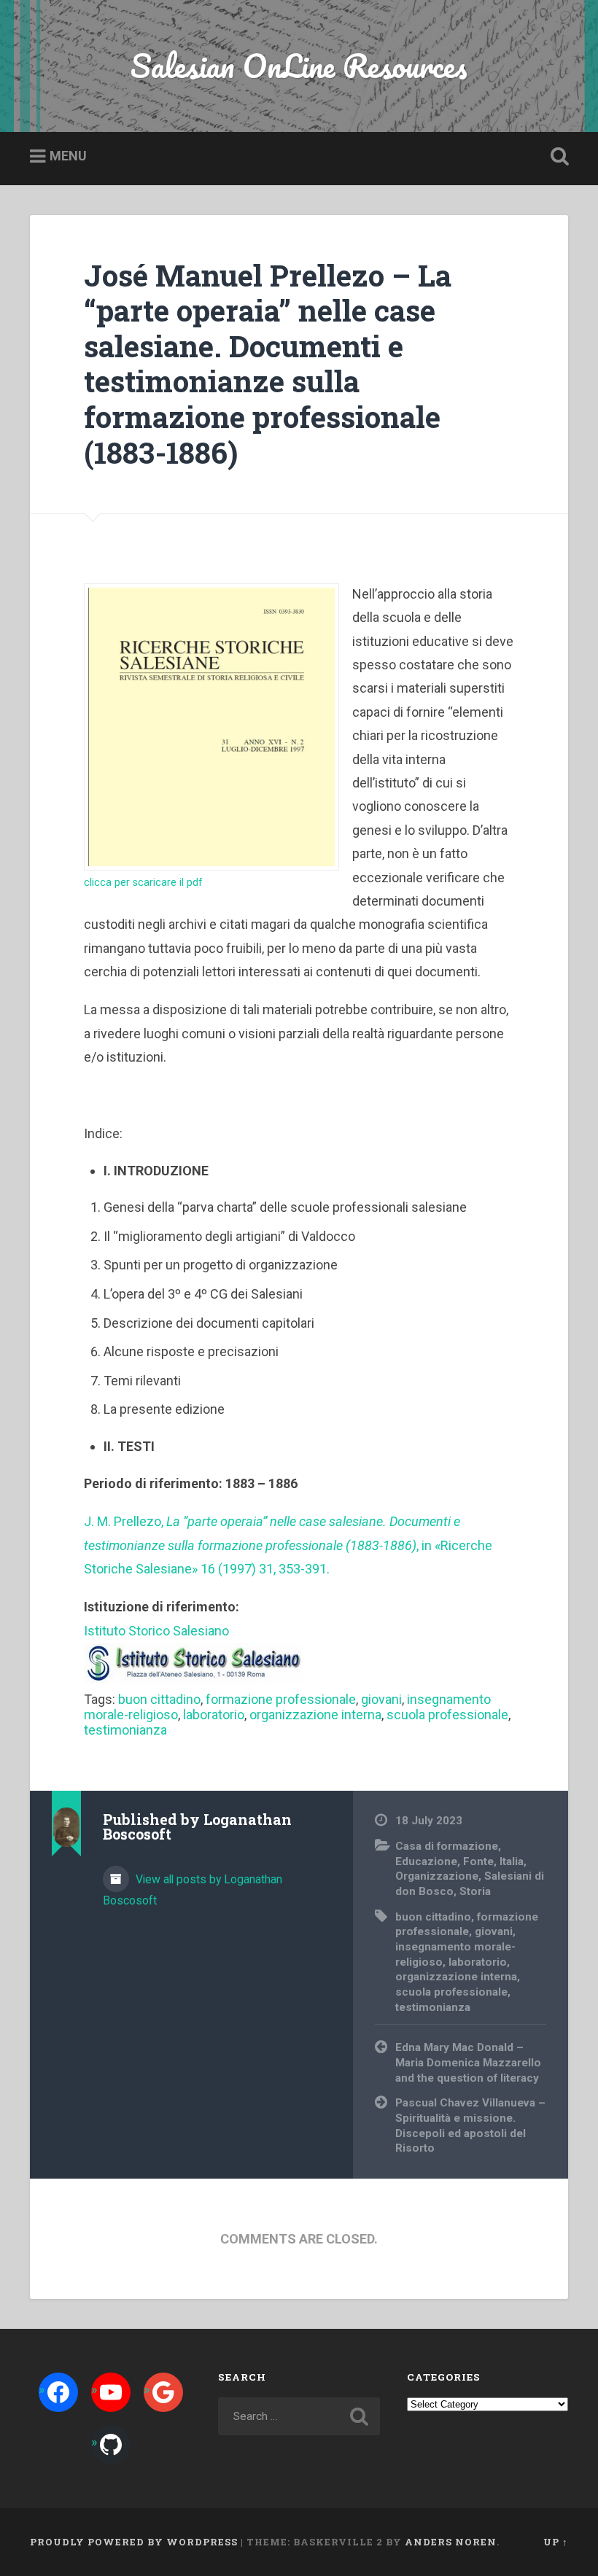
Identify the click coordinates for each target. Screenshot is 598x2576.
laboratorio (214, 1715)
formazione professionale (281, 1699)
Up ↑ (556, 2542)
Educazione (426, 1861)
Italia (512, 1861)
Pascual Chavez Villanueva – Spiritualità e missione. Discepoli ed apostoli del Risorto (470, 2125)
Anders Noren (451, 2542)
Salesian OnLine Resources (299, 65)
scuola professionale (447, 1715)
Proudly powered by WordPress (134, 2542)
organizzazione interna (315, 1715)
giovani (381, 1699)
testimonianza (125, 1730)
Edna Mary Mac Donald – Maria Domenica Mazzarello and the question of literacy (468, 2062)
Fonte (478, 1861)
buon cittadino (159, 1699)
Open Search (556, 157)
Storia (475, 1891)
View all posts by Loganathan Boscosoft (193, 1890)
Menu (68, 156)
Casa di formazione (447, 1846)
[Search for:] (299, 2416)
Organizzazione (437, 1876)
